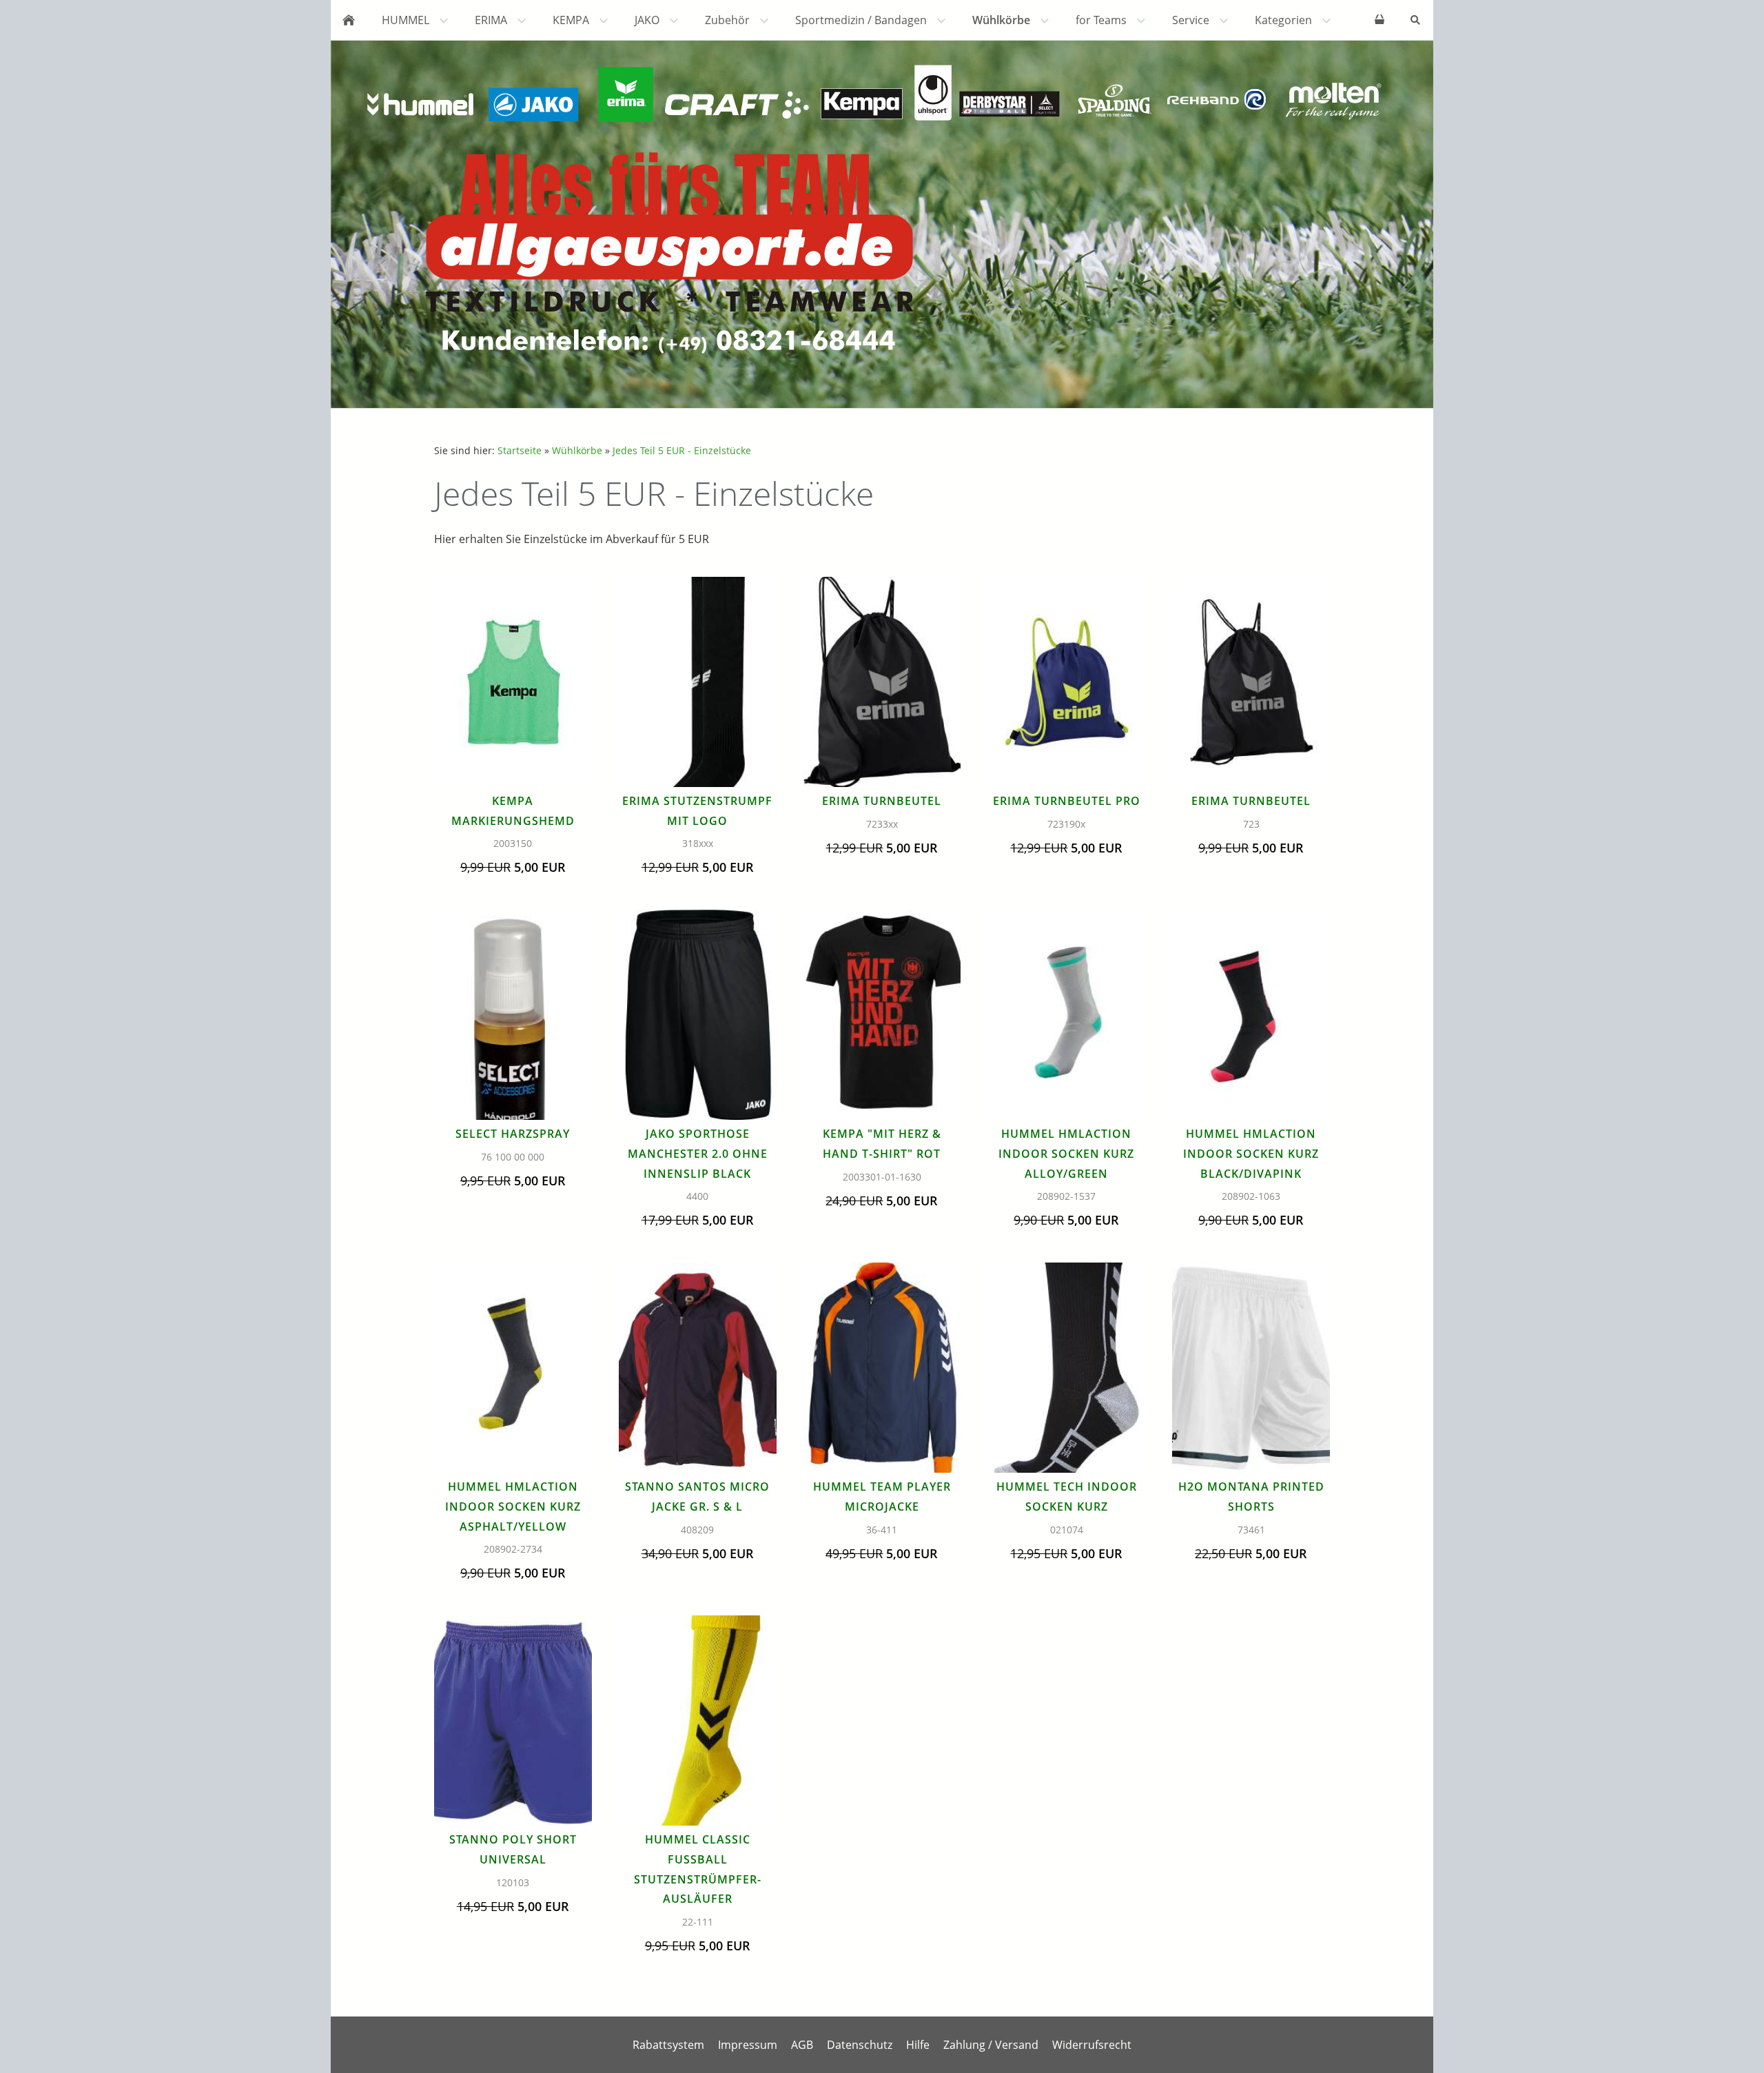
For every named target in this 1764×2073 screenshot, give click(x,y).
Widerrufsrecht (1092, 2045)
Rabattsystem (668, 2045)
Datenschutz (860, 2045)
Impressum (748, 2045)
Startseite (520, 450)
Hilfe (918, 2045)
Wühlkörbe (577, 450)
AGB (802, 2045)
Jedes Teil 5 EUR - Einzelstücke (682, 450)
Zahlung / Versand (991, 2045)
